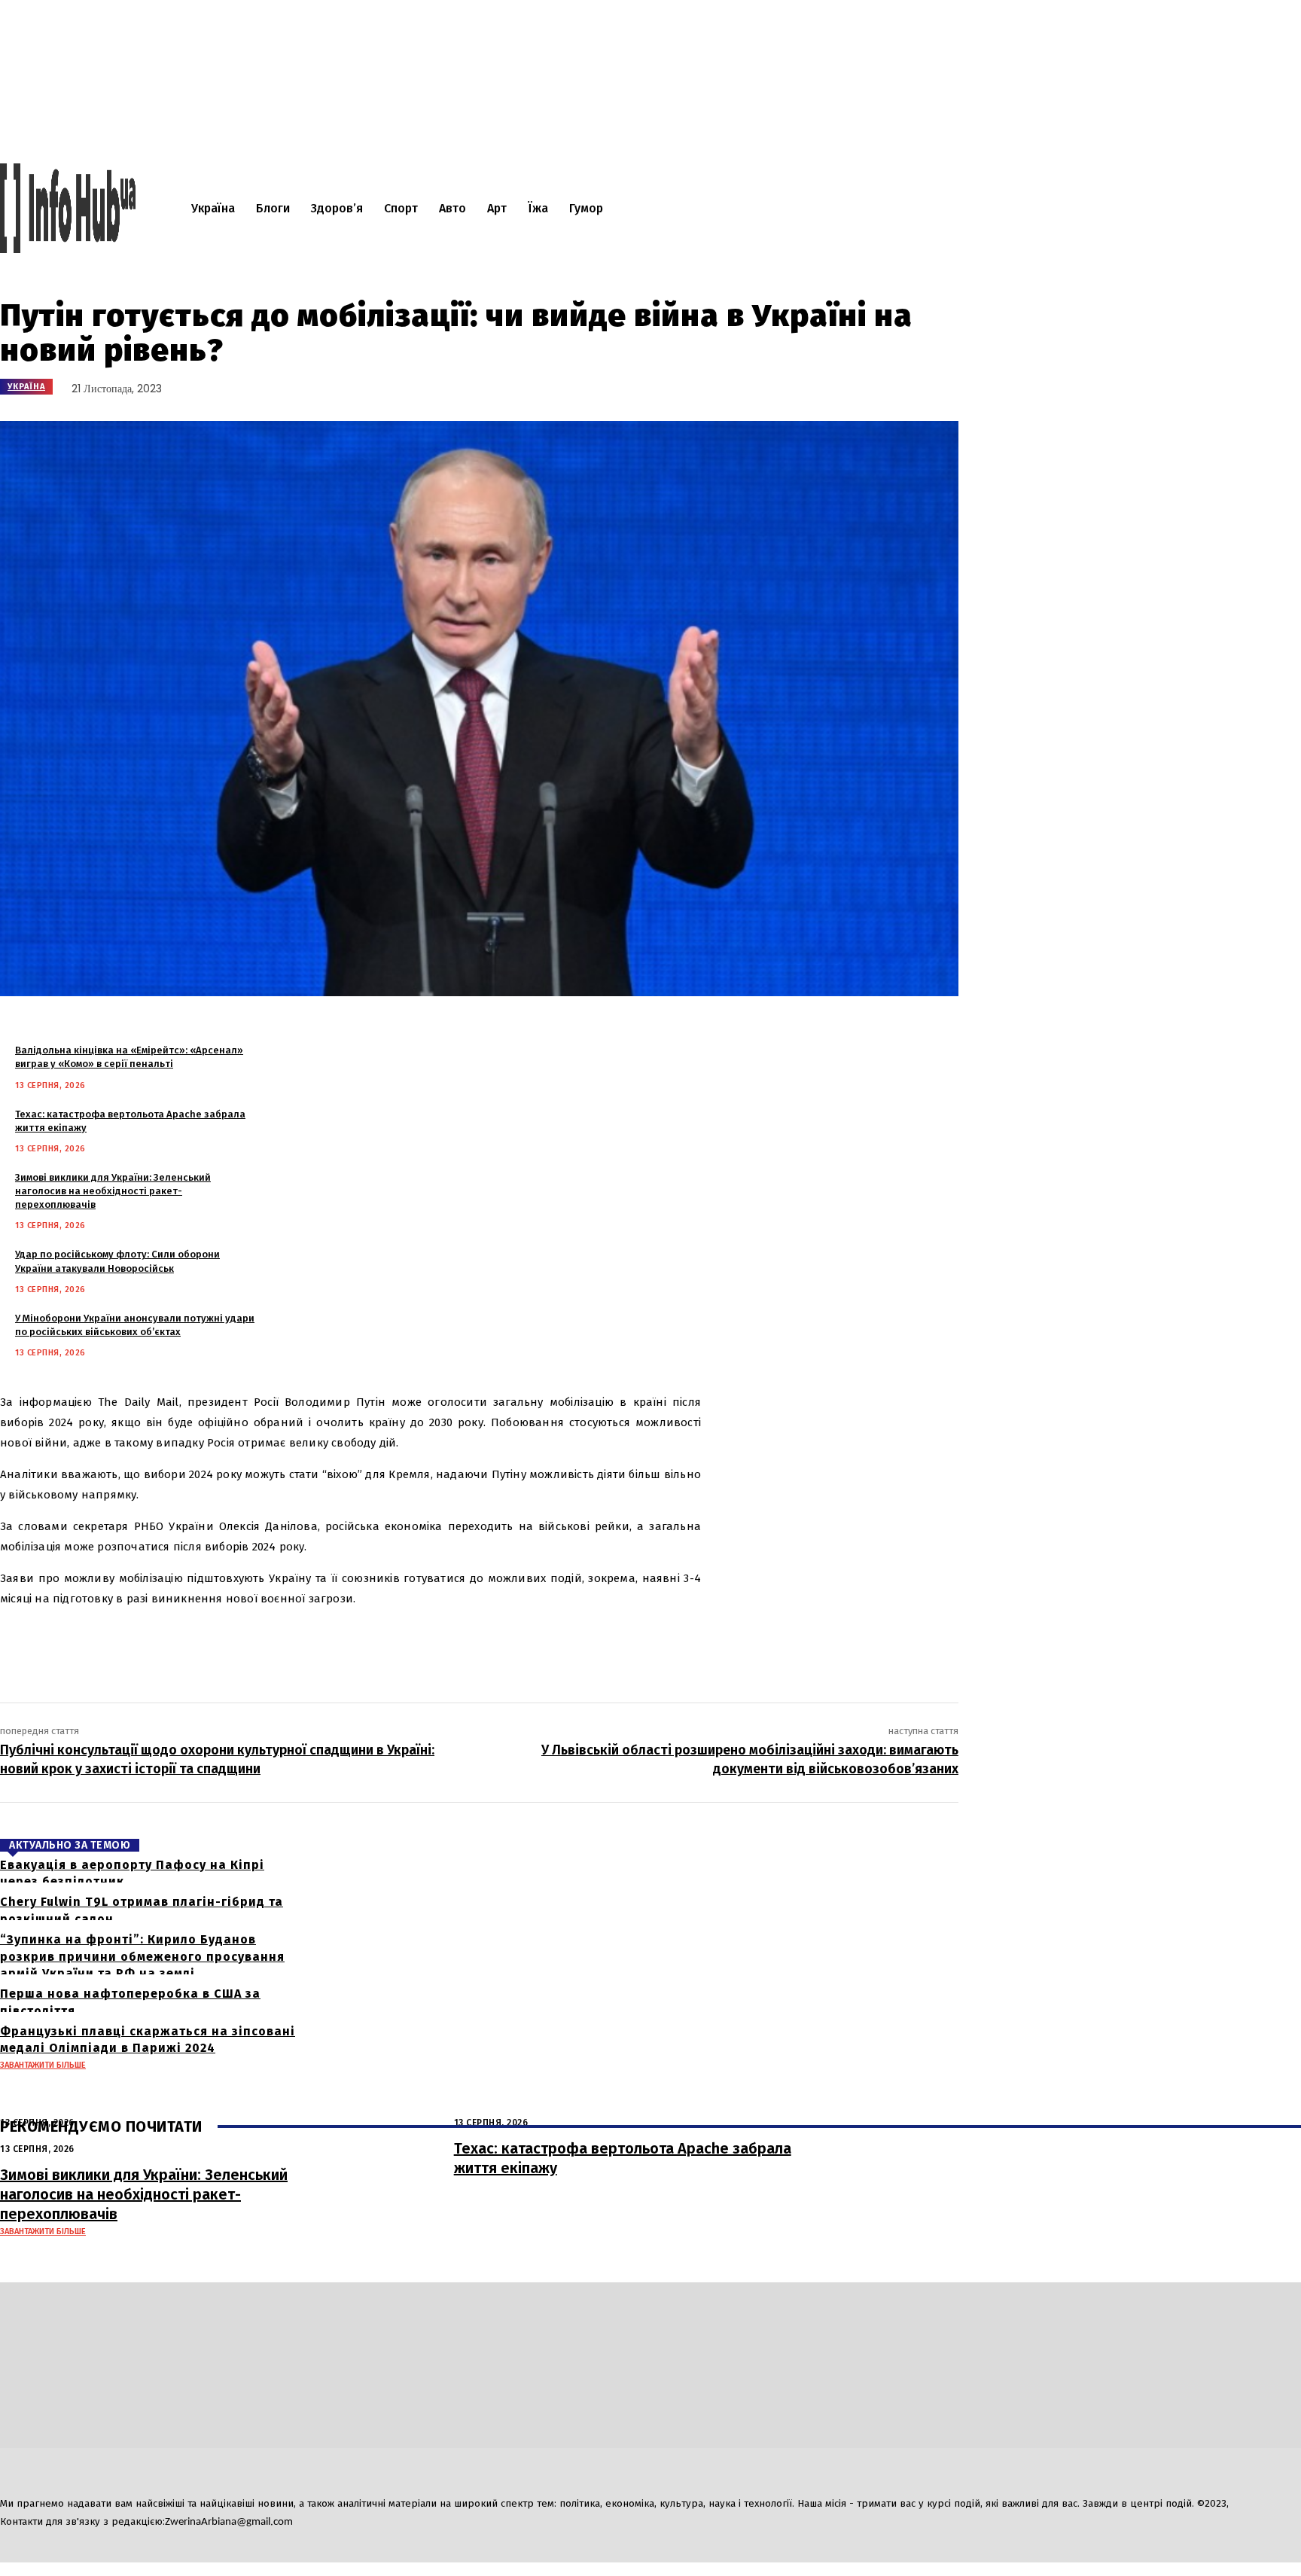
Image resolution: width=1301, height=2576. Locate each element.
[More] (303, 1644)
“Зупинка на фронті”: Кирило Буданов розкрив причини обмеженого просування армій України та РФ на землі (142, 1956)
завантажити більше (43, 2065)
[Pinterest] (202, 1644)
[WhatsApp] (247, 1644)
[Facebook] (111, 1644)
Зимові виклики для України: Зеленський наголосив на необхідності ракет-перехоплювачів (113, 1191)
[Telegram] (18, 2470)
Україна (26, 387)
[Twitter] (157, 1644)
